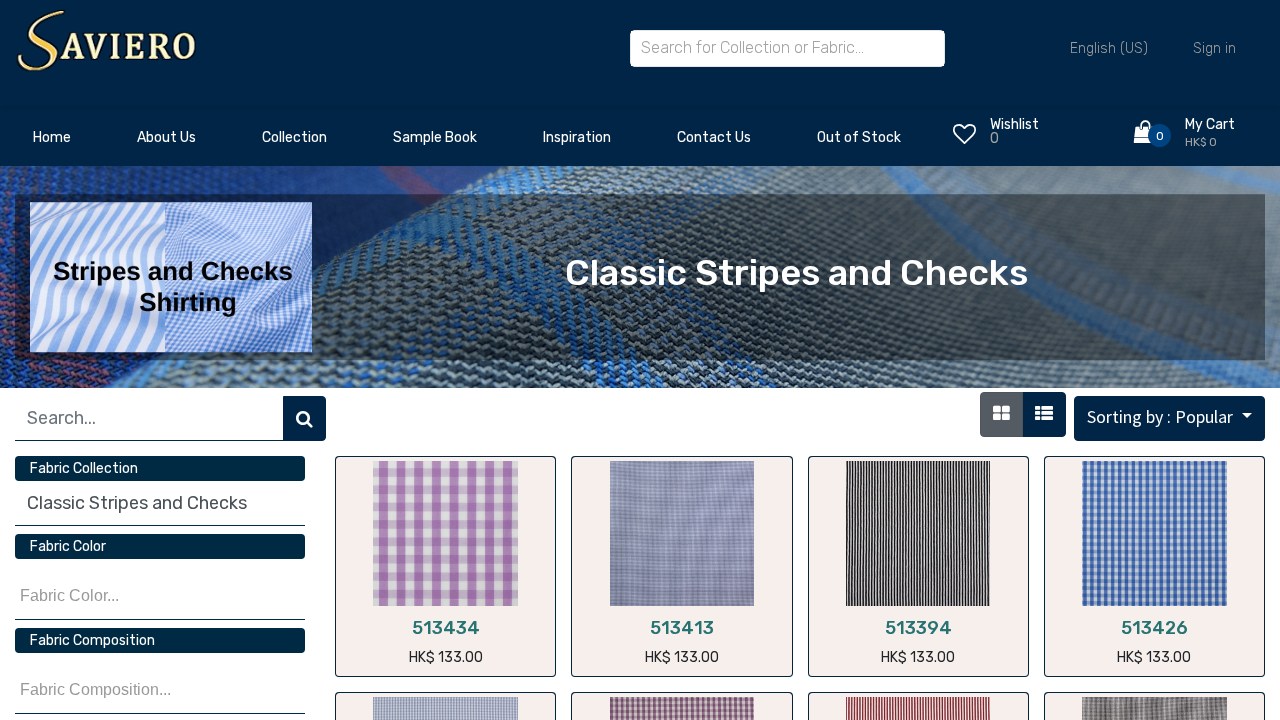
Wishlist (1014, 124)
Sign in (1214, 48)
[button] (1169, 418)
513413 (682, 628)
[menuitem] (52, 143)
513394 (918, 628)
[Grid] (1001, 414)
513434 (446, 628)
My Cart (1210, 124)
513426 (1154, 628)
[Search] (304, 418)
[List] (1044, 414)
